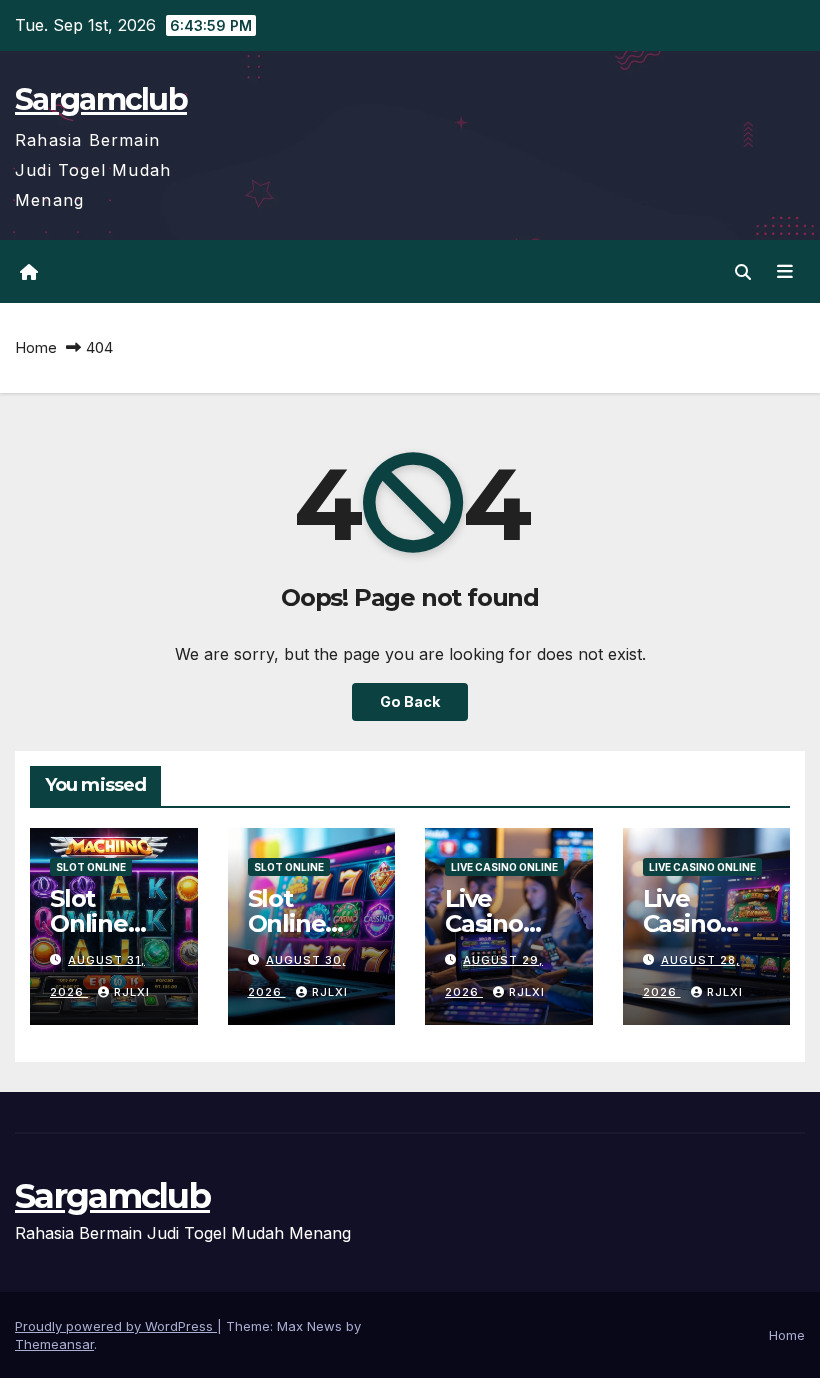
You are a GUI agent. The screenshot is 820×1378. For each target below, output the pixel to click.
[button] (743, 272)
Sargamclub (101, 99)
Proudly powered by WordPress (116, 1326)
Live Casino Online (504, 867)
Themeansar (54, 1344)
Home (36, 347)
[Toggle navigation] (785, 272)
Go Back (410, 701)
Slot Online (91, 867)
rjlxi (132, 992)
